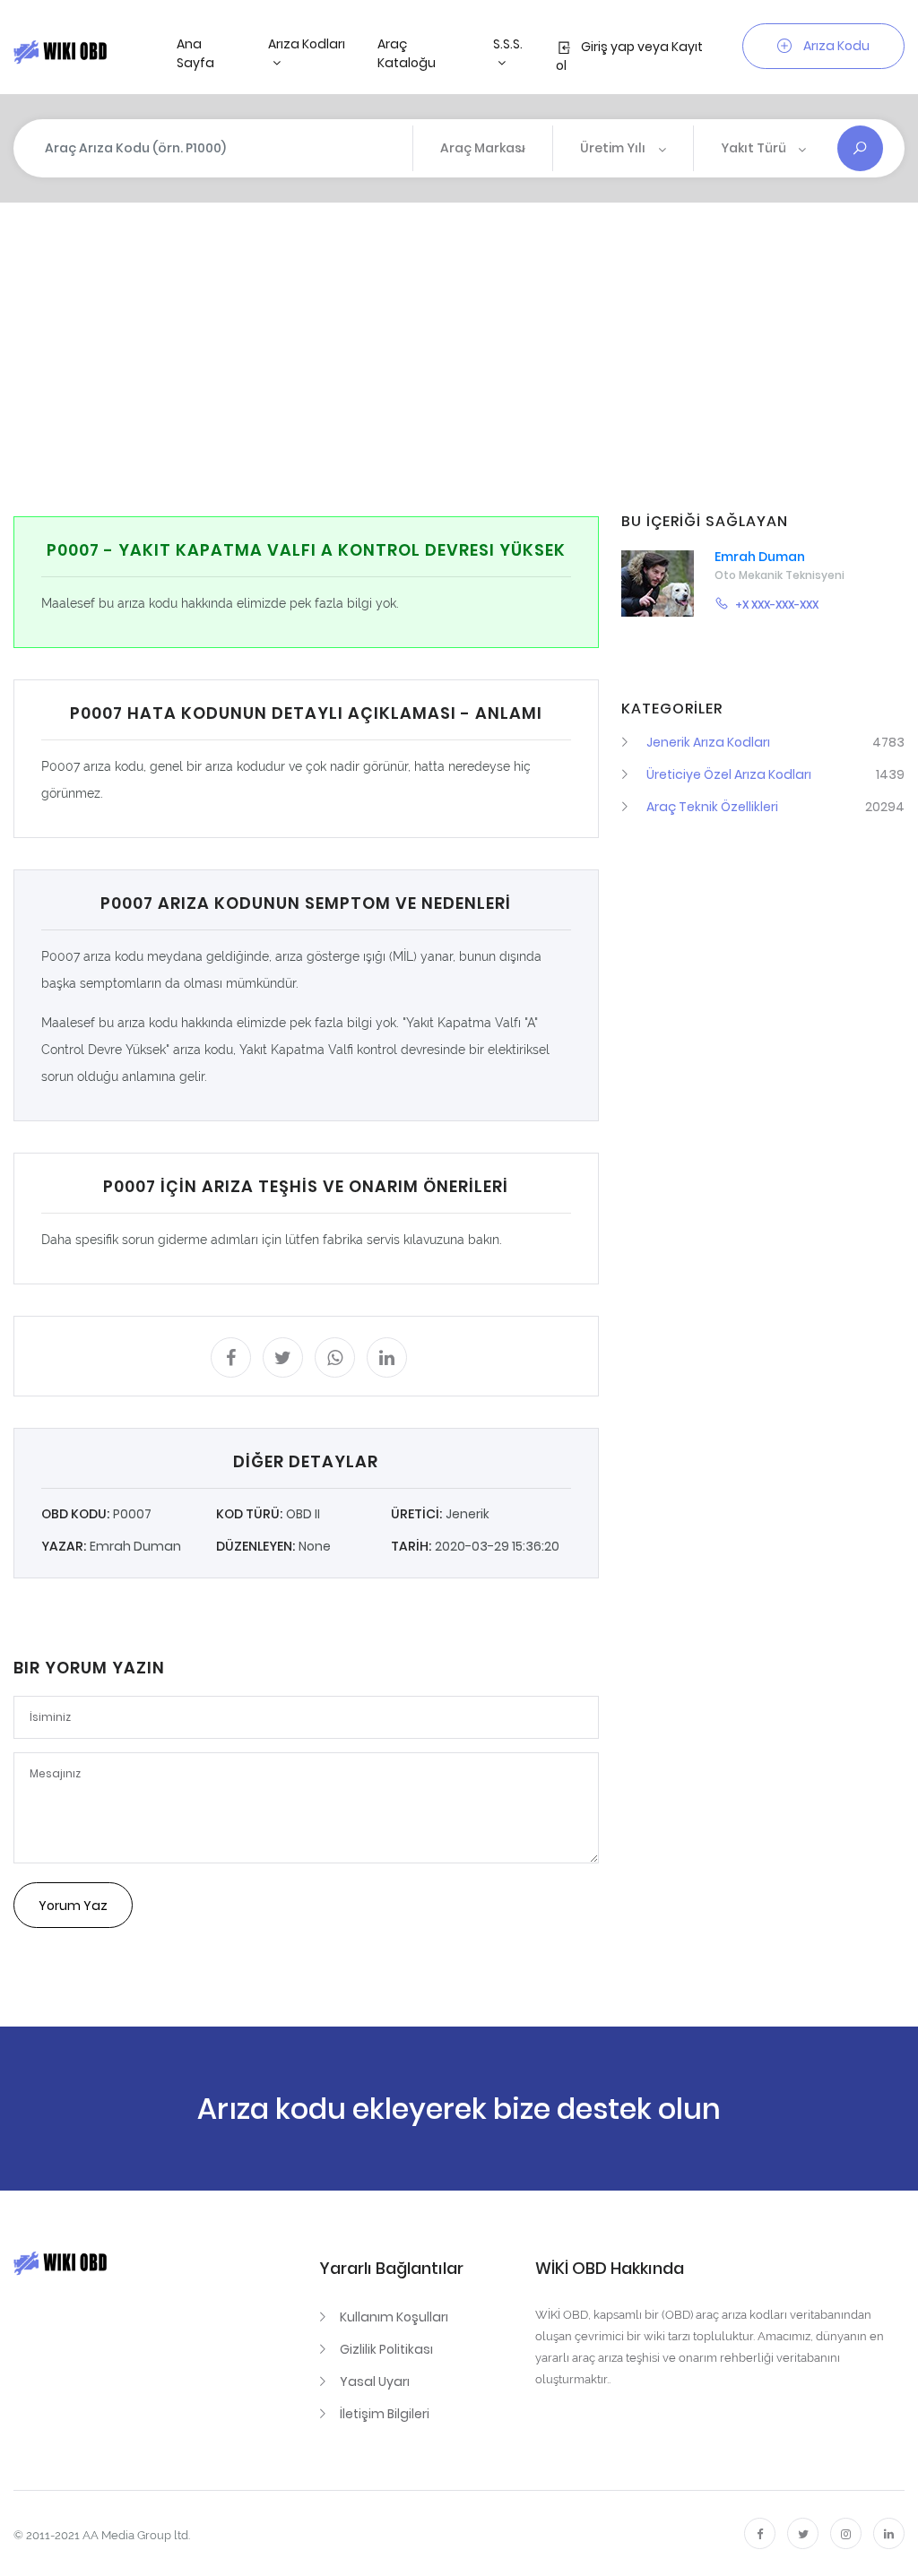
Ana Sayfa (195, 53)
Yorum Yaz (73, 1906)
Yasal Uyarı (375, 2382)
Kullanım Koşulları (394, 2317)
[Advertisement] (465, 359)
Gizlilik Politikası (386, 2349)
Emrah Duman (760, 557)
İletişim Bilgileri (385, 2414)
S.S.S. (508, 44)
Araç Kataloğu (407, 53)
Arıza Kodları (307, 44)
